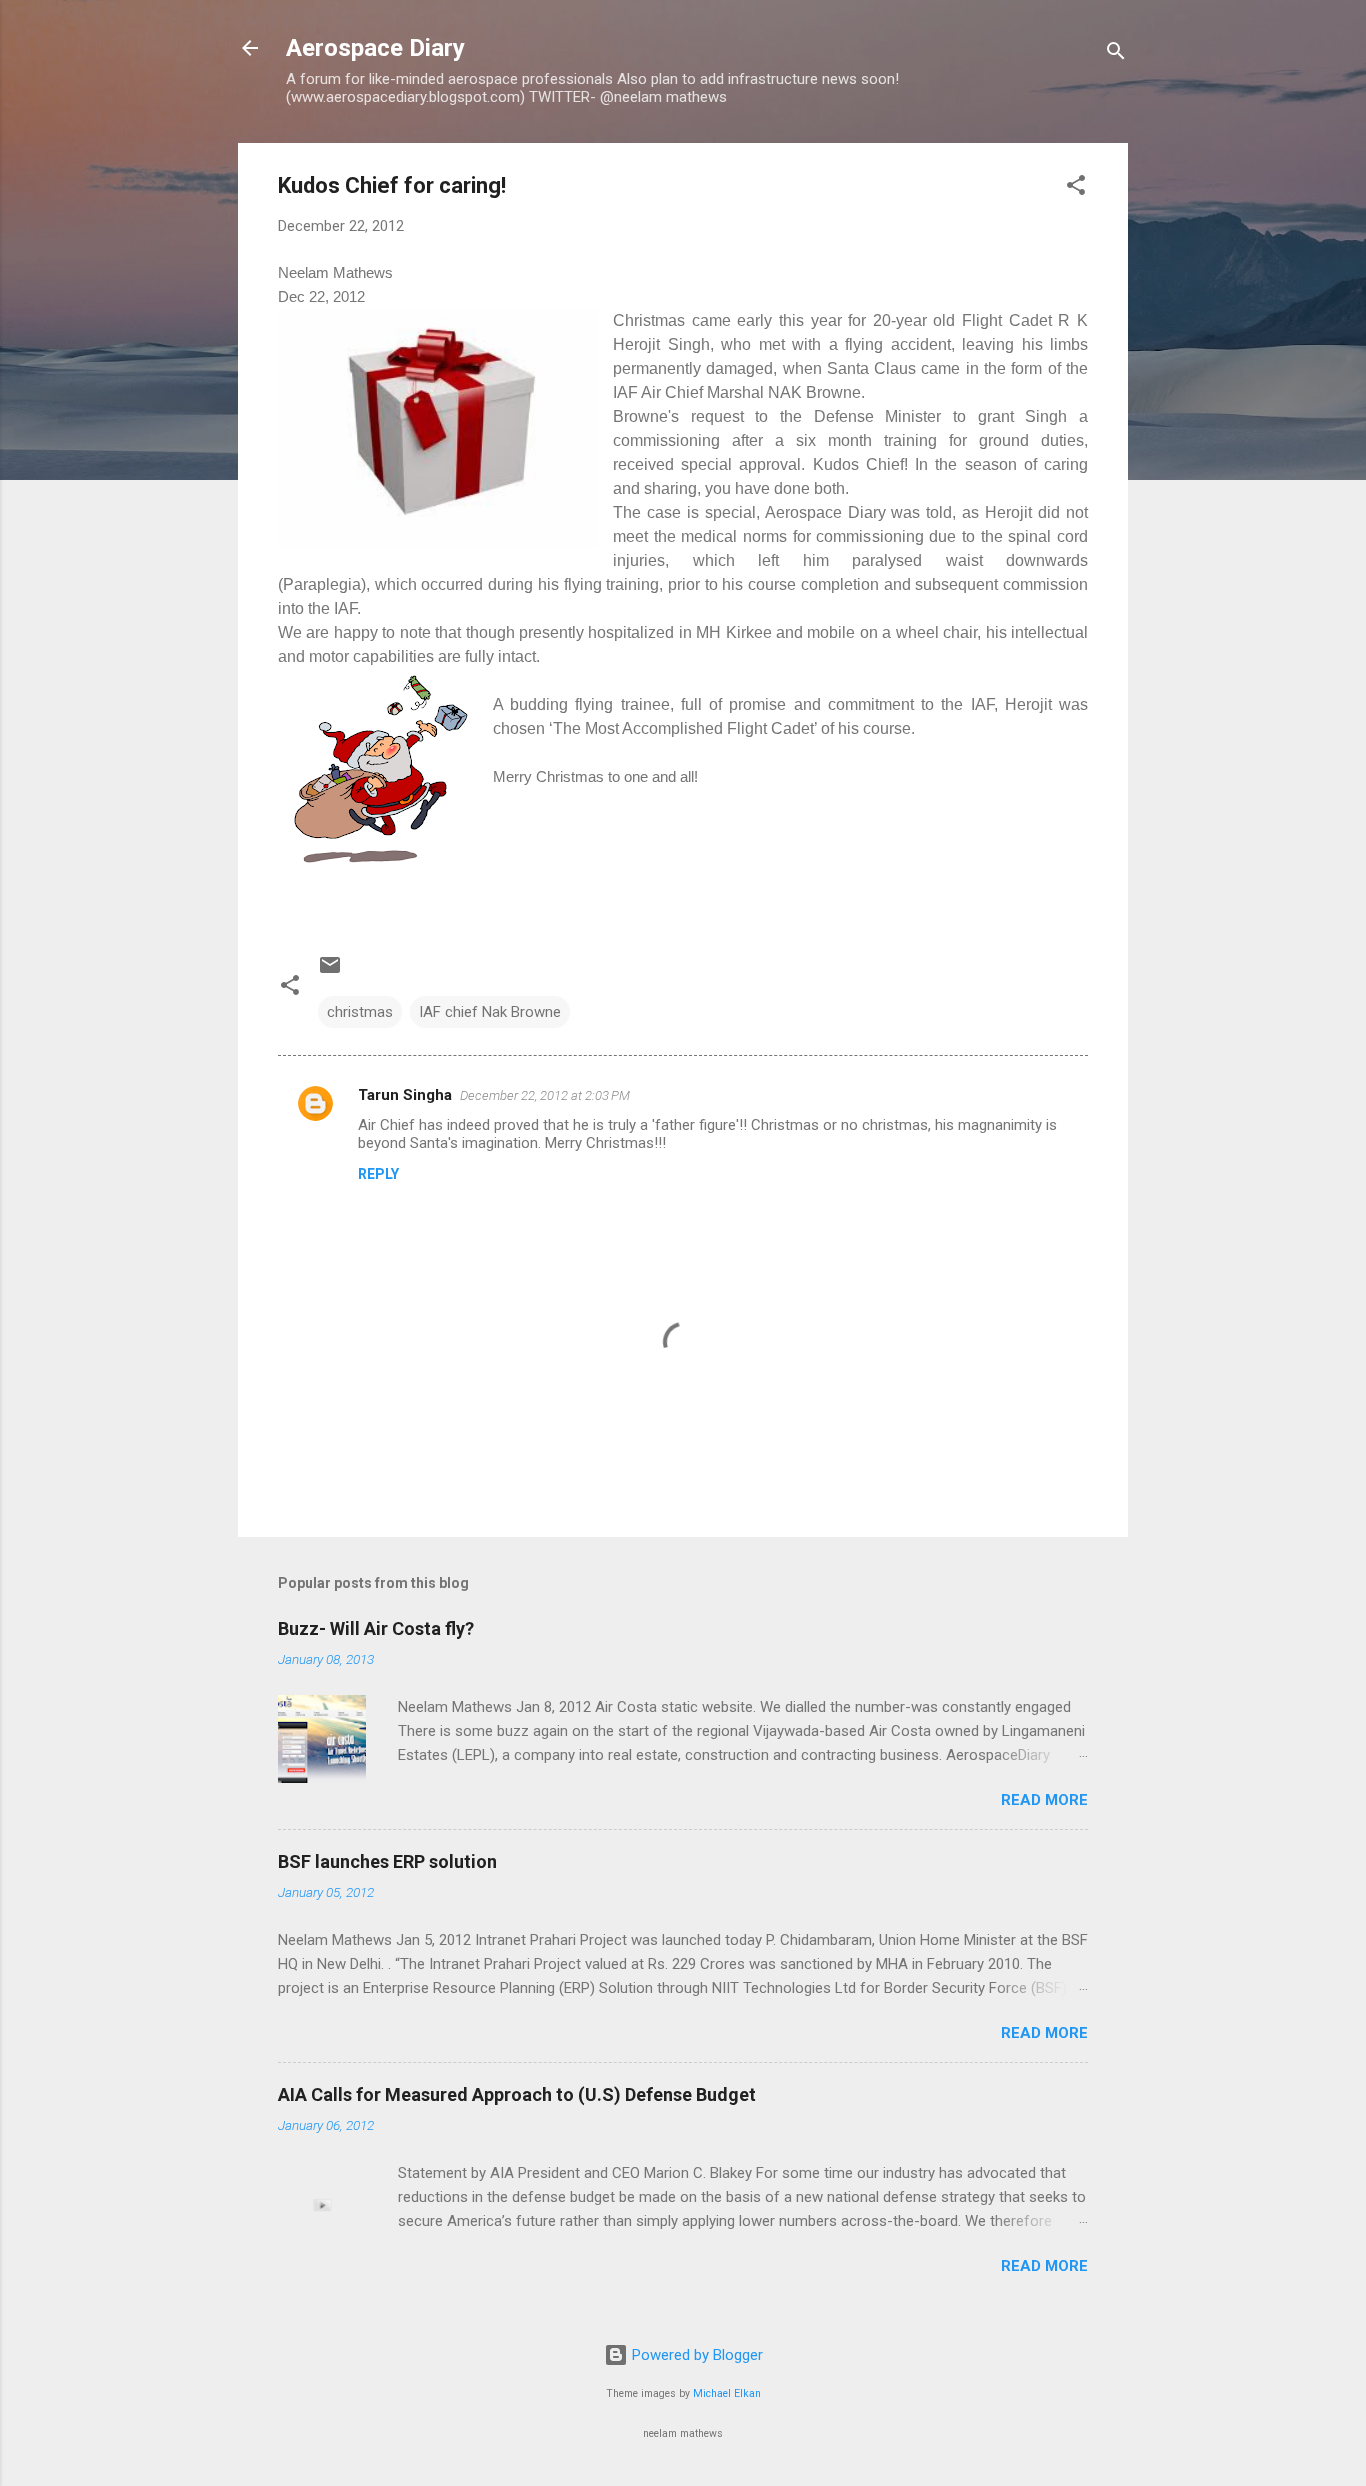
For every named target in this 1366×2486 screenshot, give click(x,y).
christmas (360, 1012)
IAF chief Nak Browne (490, 1012)
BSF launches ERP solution (387, 1861)
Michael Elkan (727, 2393)
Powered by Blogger (695, 2355)
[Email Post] (330, 972)
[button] (1076, 188)
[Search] (1116, 54)
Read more (1044, 1800)
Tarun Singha (405, 1095)
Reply (378, 1174)
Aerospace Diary (375, 48)
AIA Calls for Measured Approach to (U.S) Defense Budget (517, 2094)
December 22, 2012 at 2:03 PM (545, 1095)
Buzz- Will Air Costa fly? (376, 1628)
